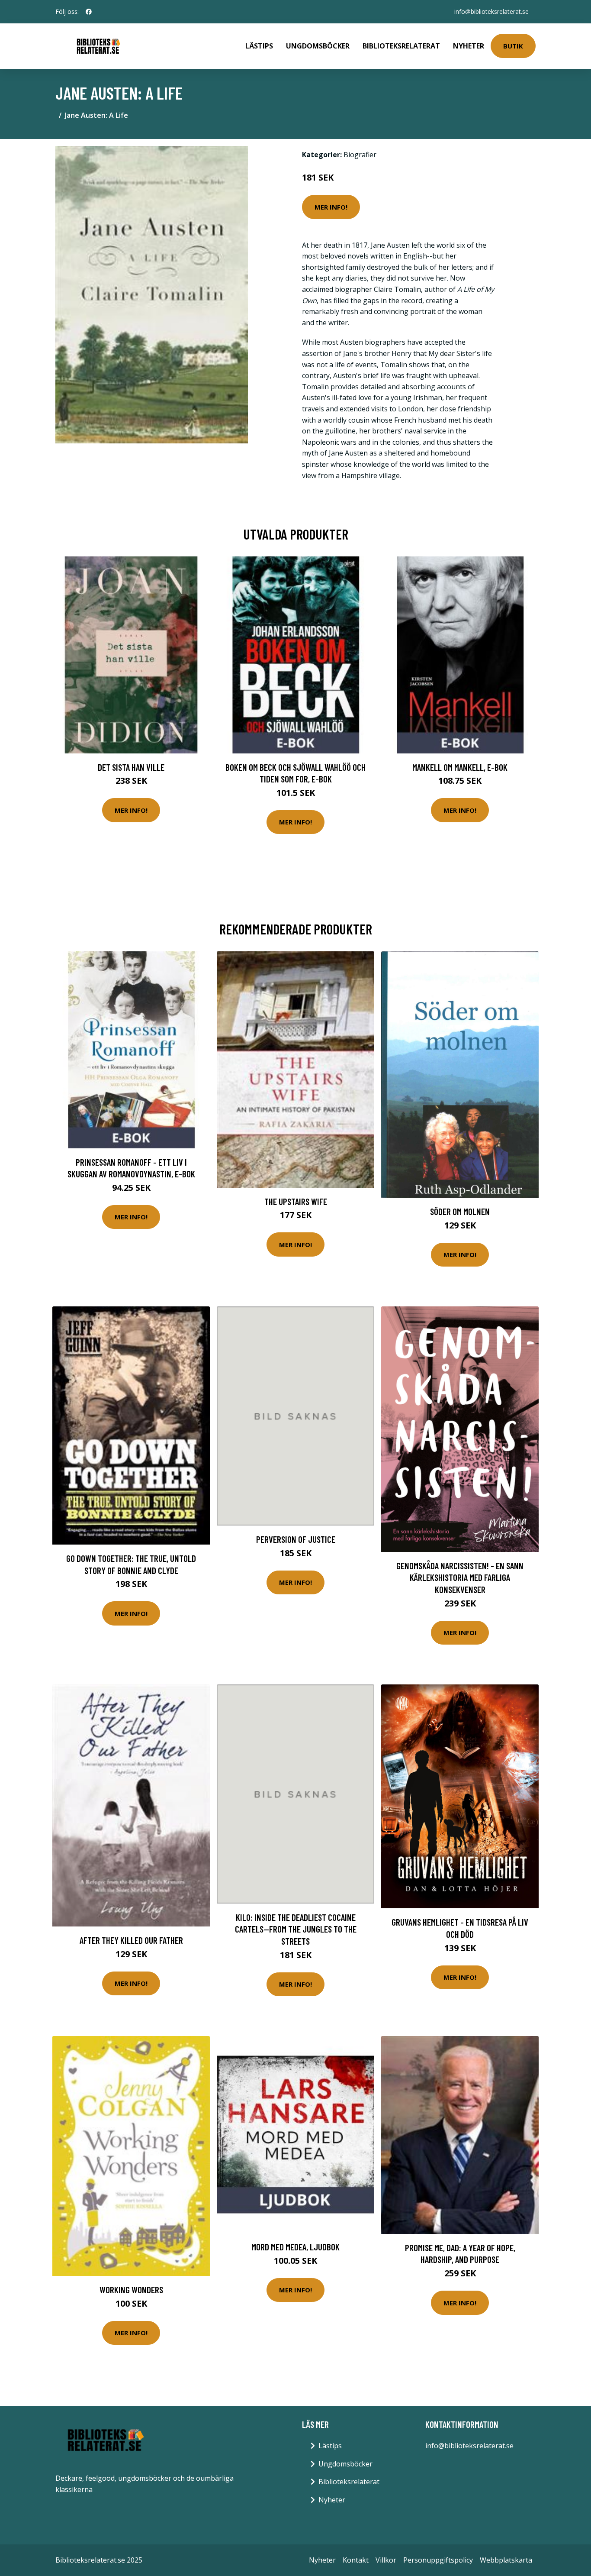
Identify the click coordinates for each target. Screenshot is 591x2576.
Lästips (259, 46)
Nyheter (469, 46)
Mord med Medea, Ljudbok (295, 2247)
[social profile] (89, 12)
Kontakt (356, 2560)
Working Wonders (131, 2290)
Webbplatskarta (506, 2560)
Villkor (386, 2560)
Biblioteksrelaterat (401, 46)
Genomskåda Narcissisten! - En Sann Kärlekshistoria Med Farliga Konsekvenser (460, 1577)
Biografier (360, 155)
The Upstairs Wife (296, 1201)
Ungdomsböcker (318, 46)
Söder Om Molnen (460, 1211)
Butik (513, 46)
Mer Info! (331, 207)
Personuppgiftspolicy (438, 2560)
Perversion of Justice (296, 1539)
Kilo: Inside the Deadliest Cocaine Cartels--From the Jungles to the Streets (296, 1929)
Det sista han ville (131, 767)
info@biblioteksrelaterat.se (491, 11)
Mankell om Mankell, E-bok (460, 767)
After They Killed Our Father (131, 1940)
